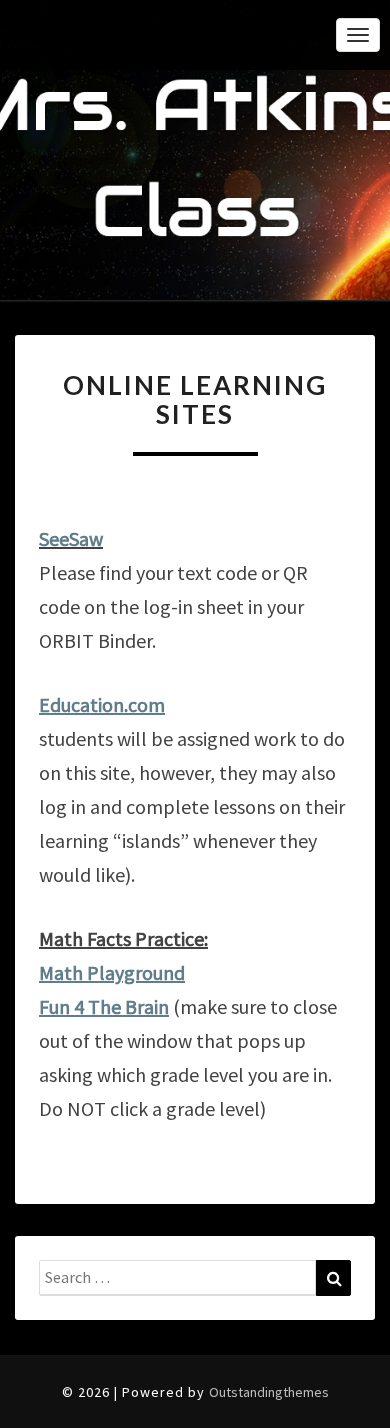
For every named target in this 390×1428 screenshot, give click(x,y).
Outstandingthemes (269, 1392)
